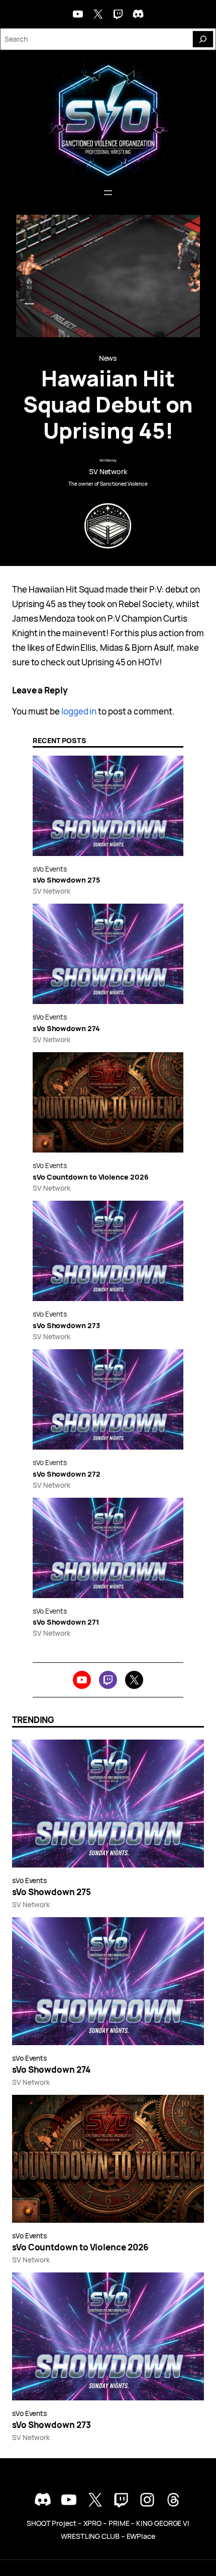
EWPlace (141, 2536)
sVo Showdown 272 (67, 1474)
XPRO (93, 2523)
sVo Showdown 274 (66, 1028)
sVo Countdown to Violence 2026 (90, 1177)
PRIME (119, 2523)
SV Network (108, 471)
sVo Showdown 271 (66, 1622)
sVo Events (50, 869)
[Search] (203, 39)
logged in (79, 711)
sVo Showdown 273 (66, 1325)
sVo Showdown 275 (66, 880)
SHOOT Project (51, 2523)
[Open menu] (108, 193)
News (108, 358)
